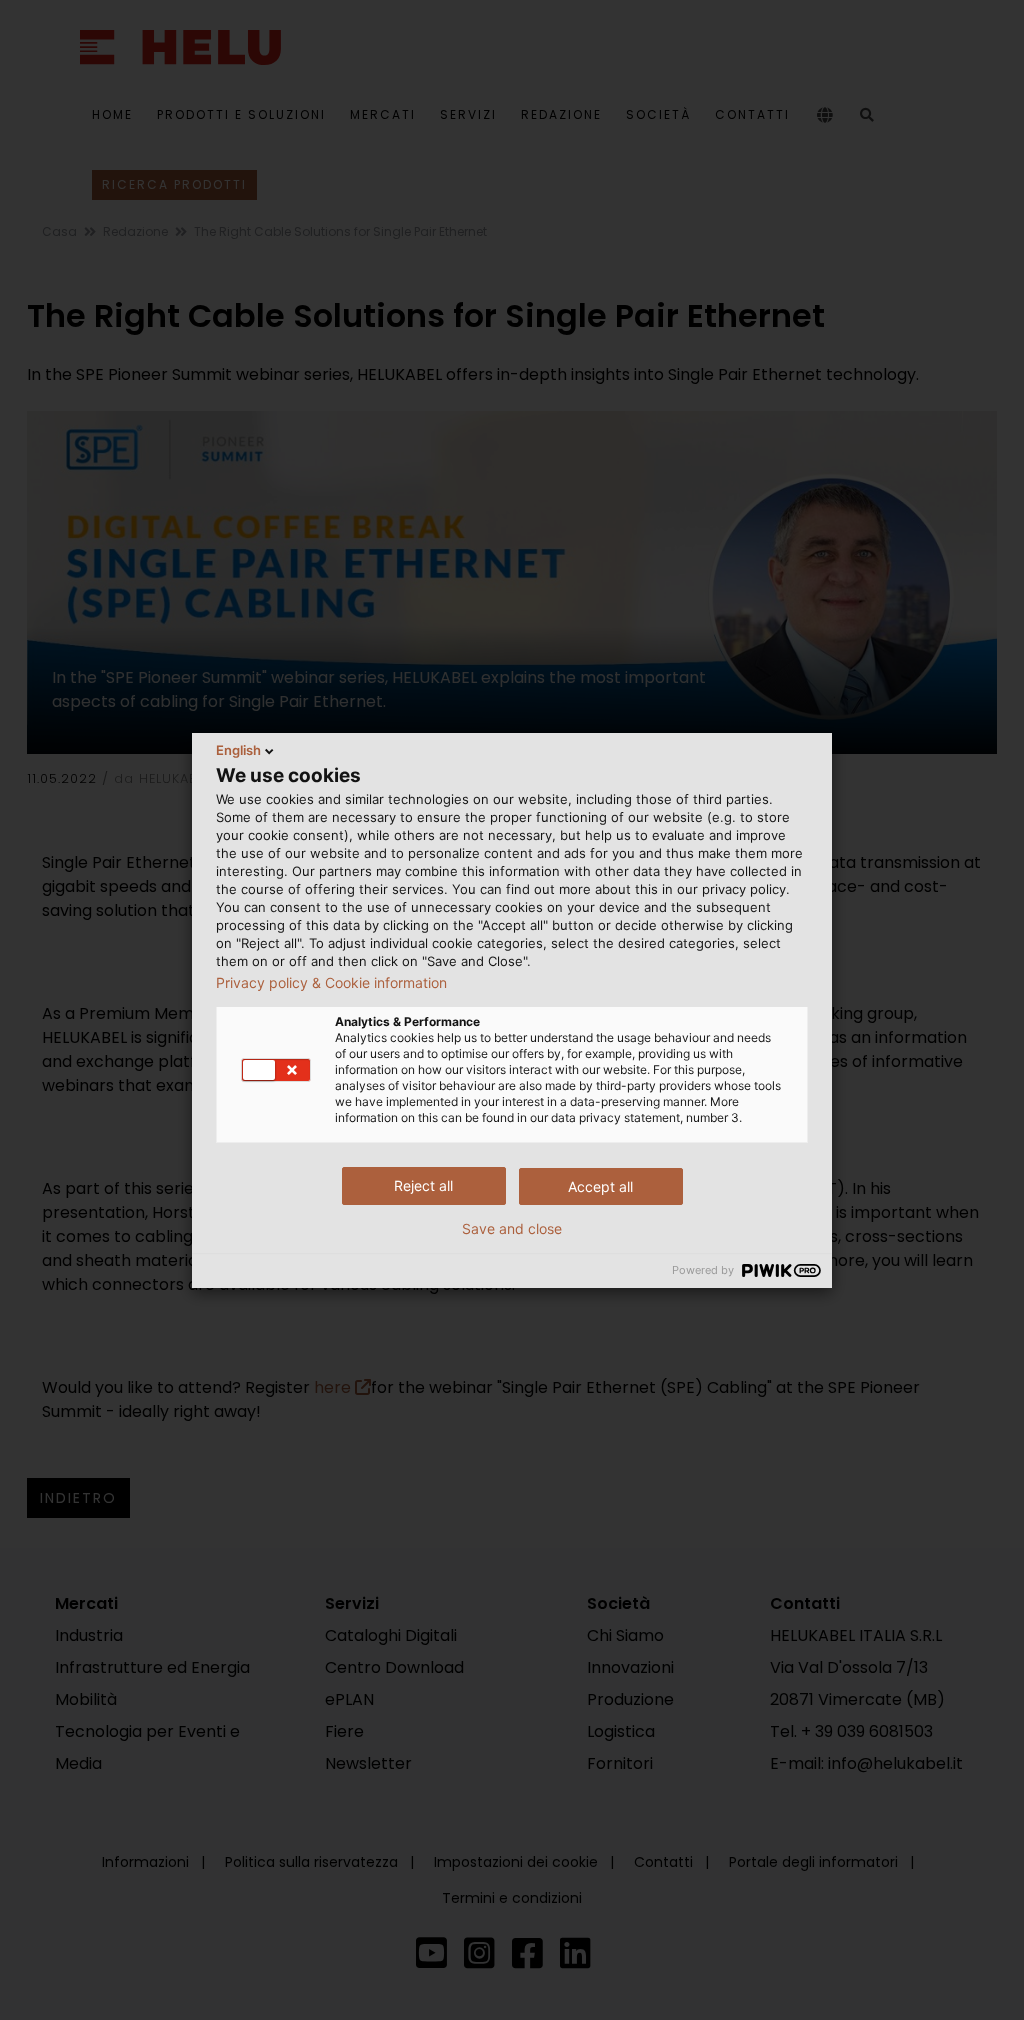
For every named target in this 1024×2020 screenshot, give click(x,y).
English (238, 750)
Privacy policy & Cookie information (331, 983)
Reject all (423, 1185)
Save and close (512, 1229)
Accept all (600, 1186)
